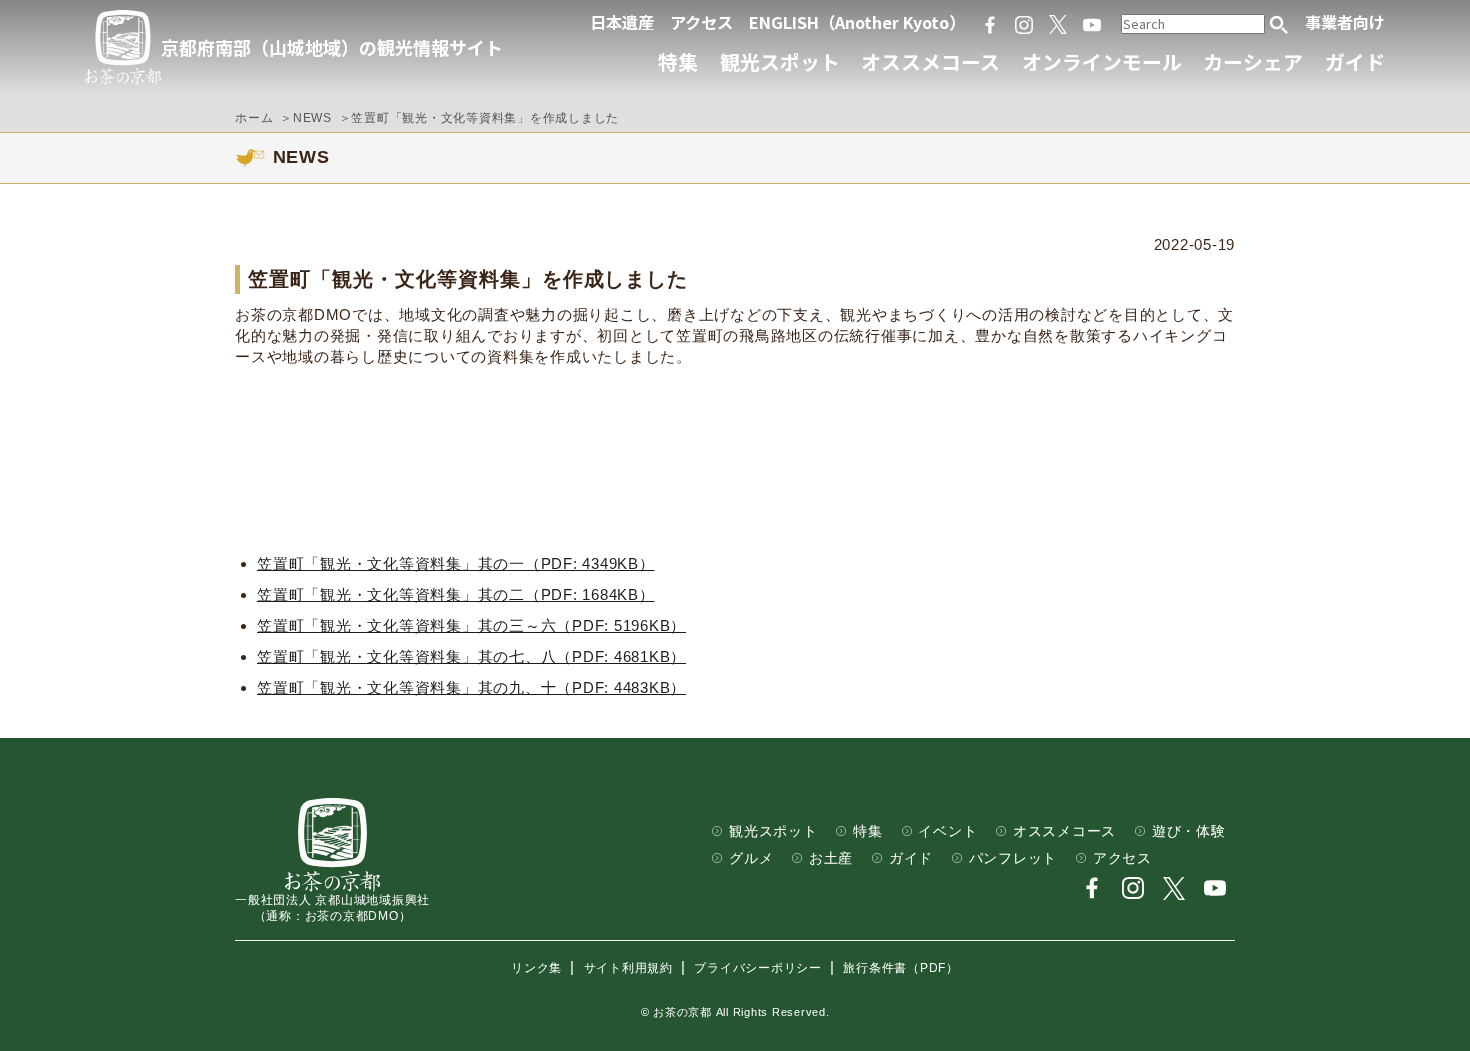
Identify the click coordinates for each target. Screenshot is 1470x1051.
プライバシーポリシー (758, 968)
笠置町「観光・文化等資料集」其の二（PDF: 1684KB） (456, 594)
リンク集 (536, 968)
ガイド (1355, 61)
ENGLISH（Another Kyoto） (857, 22)
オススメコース (930, 61)
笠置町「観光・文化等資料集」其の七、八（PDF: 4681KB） (471, 656)
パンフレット (1013, 858)
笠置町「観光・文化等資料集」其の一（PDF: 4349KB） (456, 563)
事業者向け (1345, 22)
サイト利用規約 (628, 968)
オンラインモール (1102, 61)
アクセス (701, 22)
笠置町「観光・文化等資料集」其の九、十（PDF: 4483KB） (471, 687)
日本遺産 (622, 22)
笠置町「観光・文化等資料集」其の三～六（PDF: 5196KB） (471, 625)
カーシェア (1253, 61)
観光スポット (780, 61)
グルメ (751, 858)
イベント (947, 831)
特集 (678, 61)
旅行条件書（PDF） (901, 968)
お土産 (831, 858)
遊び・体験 (1189, 831)
